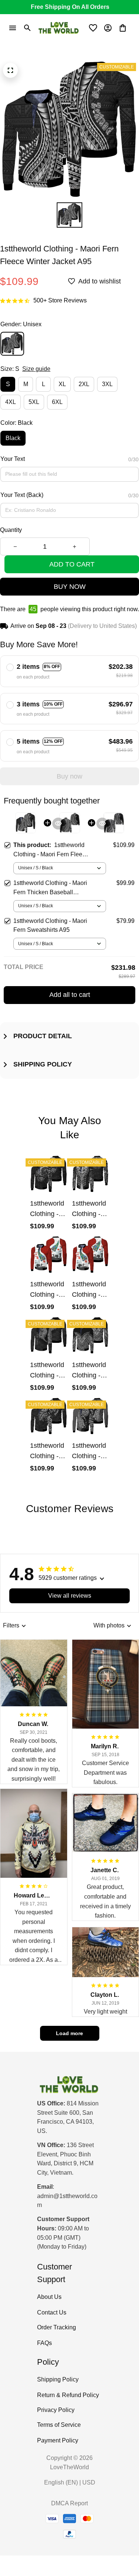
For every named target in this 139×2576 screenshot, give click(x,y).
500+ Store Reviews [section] (60, 300)
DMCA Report (69, 2503)
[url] (69, 2201)
